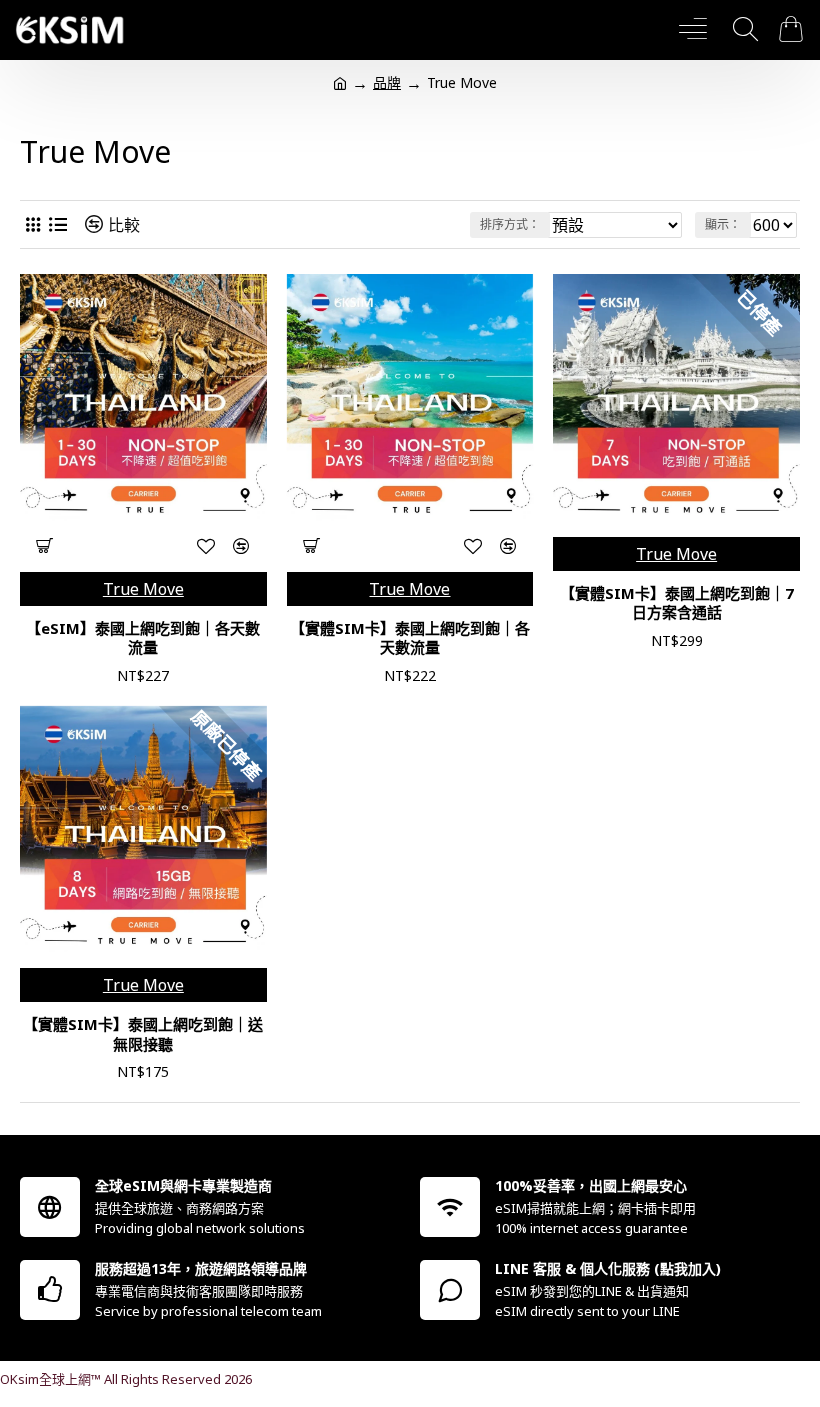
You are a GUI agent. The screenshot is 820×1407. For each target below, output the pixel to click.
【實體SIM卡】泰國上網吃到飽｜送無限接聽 (143, 1034)
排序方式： (510, 224)
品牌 (387, 82)
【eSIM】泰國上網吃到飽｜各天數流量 (143, 638)
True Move (143, 589)
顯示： (723, 224)
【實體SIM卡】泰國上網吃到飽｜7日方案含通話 (677, 603)
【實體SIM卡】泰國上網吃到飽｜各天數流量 (410, 638)
